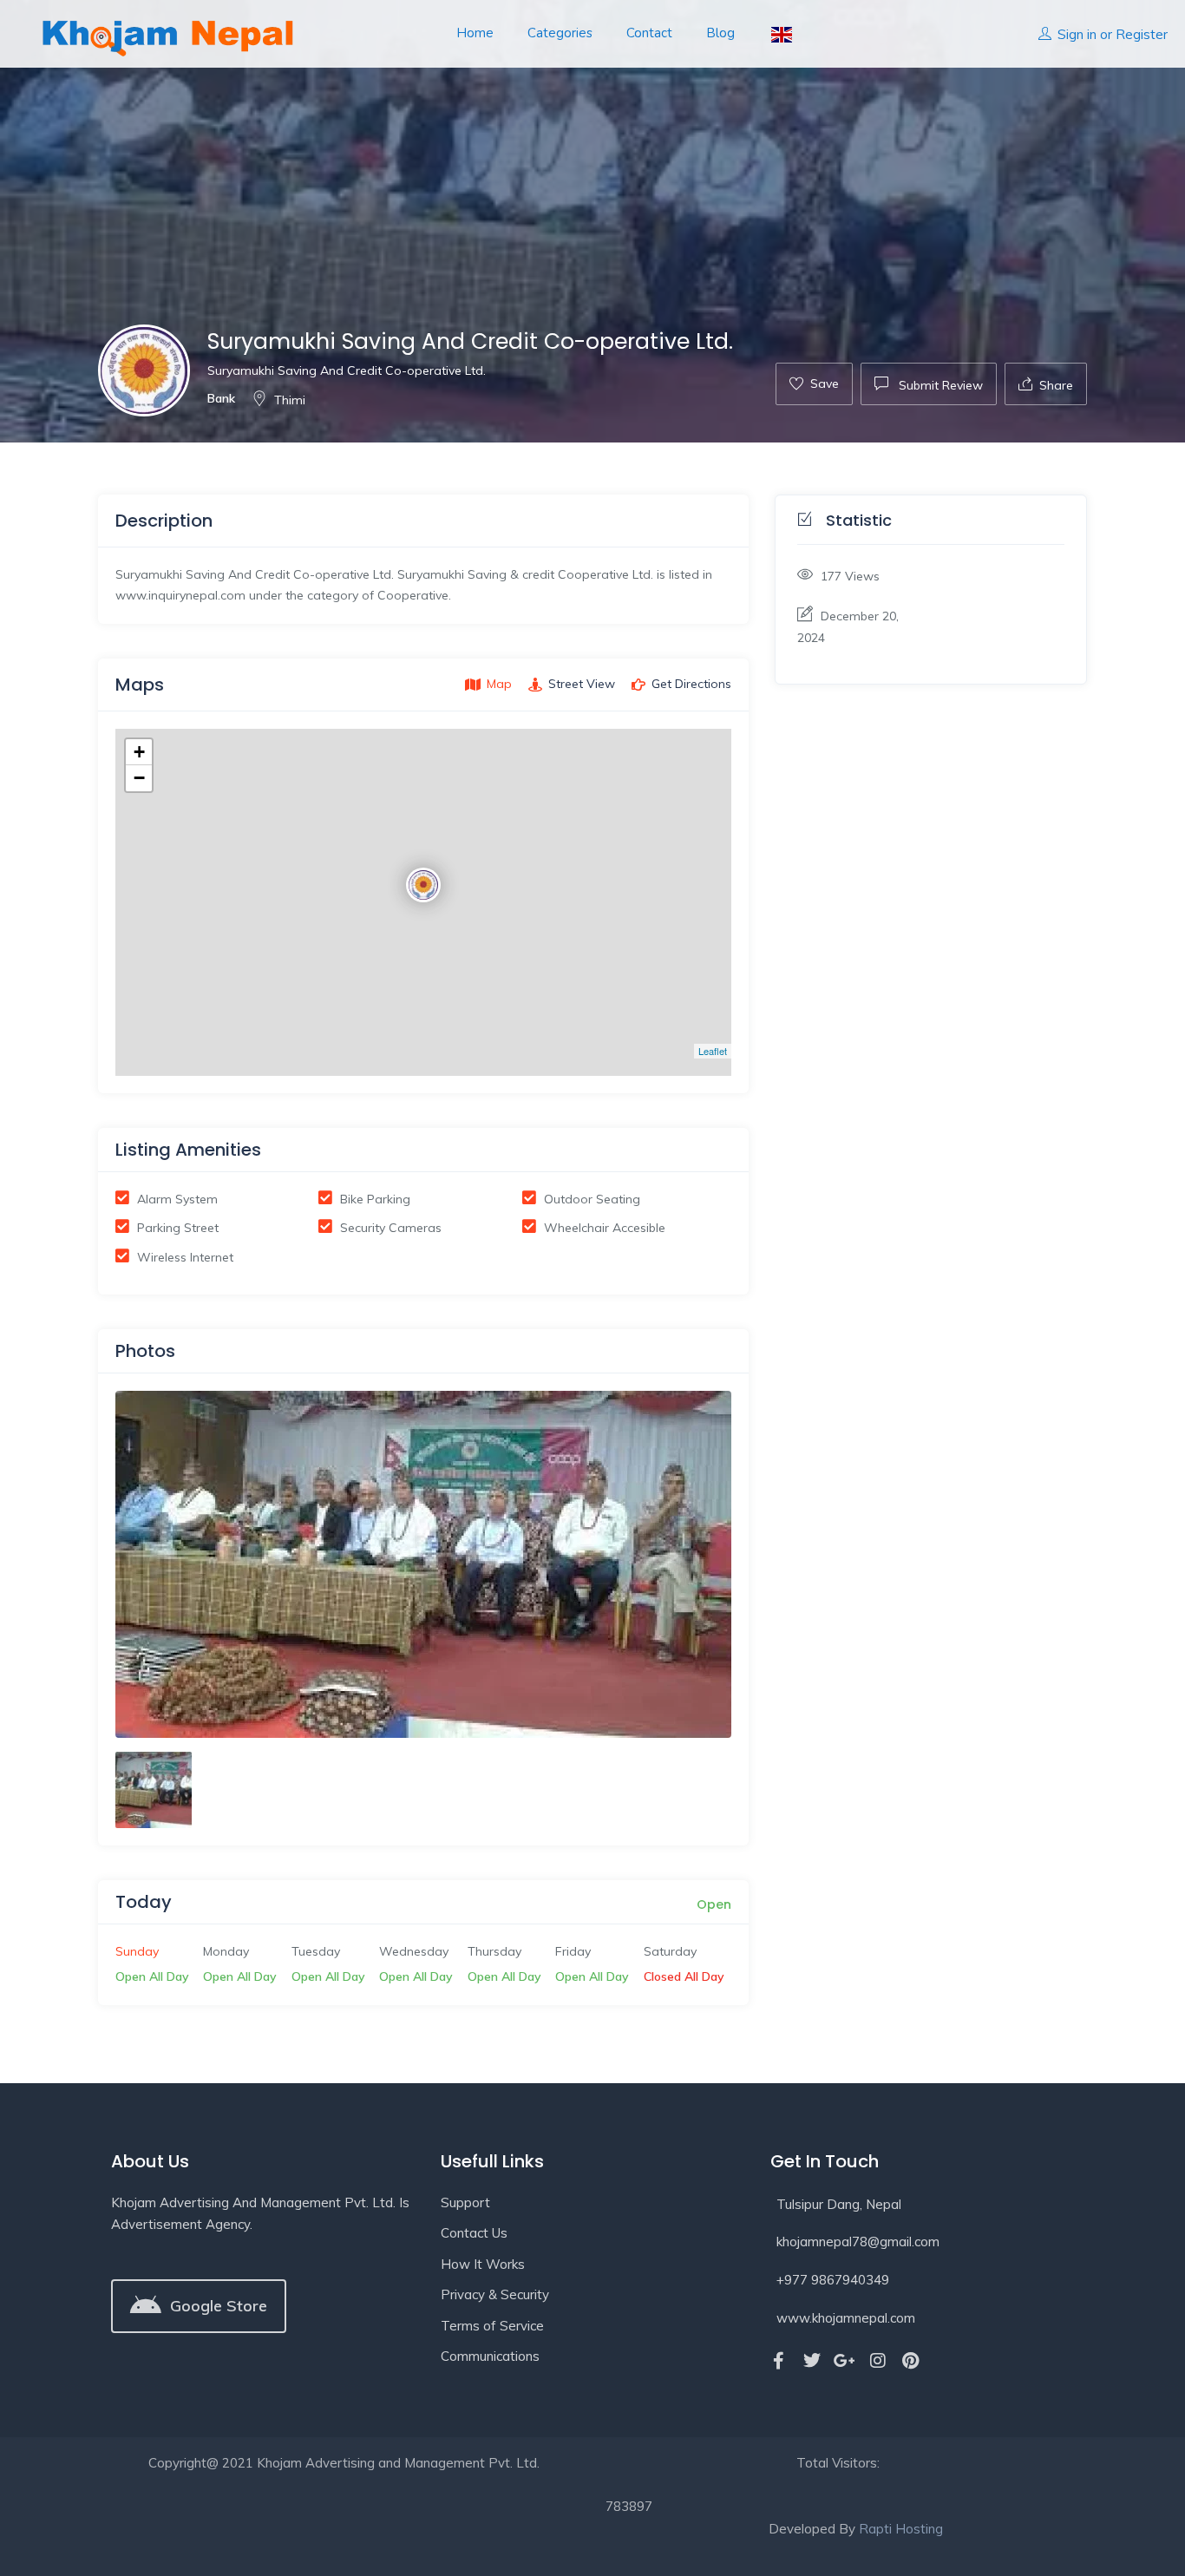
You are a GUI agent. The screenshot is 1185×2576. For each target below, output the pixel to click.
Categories (560, 33)
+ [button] (139, 752)
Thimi (290, 400)
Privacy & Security (495, 2294)
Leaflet (713, 1051)
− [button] (139, 778)
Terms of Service (492, 2326)
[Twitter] (812, 2361)
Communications (490, 2356)
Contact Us (474, 2233)
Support (465, 2202)
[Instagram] (878, 2361)
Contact (649, 33)
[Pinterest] (911, 2361)
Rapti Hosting (901, 2529)
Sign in (1077, 34)
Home (475, 33)
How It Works (483, 2264)
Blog (720, 33)
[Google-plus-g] (845, 2361)
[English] (780, 33)
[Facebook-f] (779, 2361)
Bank (221, 398)
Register (1142, 34)
